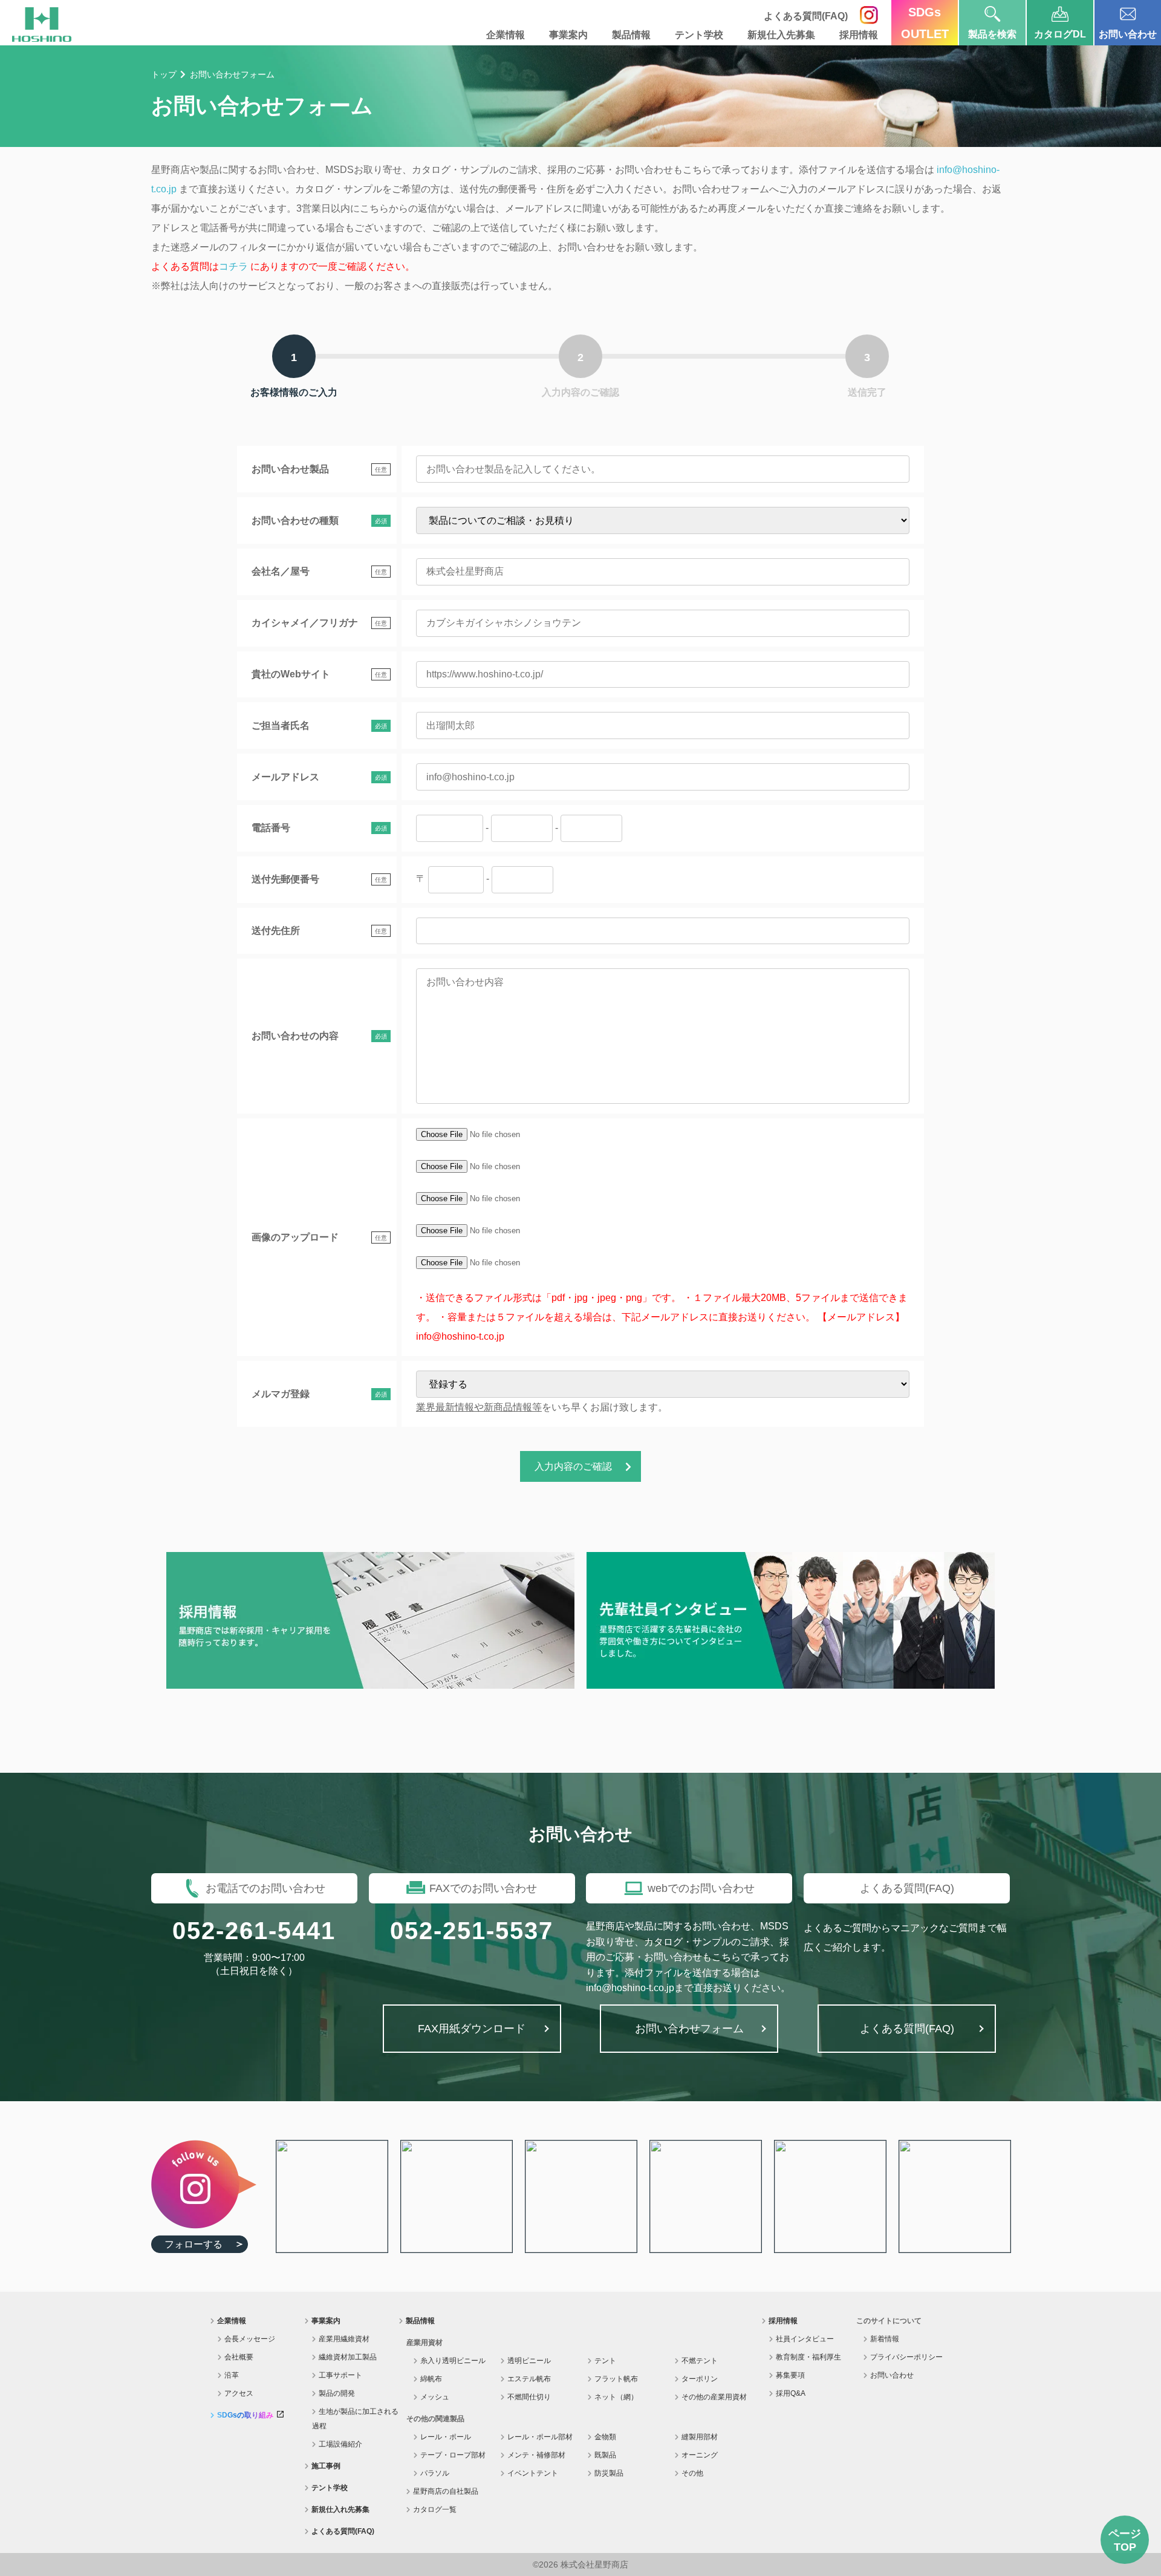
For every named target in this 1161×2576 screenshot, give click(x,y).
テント (605, 2361)
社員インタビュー (805, 2339)
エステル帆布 (529, 2379)
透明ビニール (529, 2361)
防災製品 (609, 2473)
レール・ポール (446, 2437)
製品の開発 (337, 2393)
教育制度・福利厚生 (808, 2357)
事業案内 (568, 35)
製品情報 (631, 35)
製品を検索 (992, 34)
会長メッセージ (250, 2339)
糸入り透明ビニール (453, 2361)
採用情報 (859, 35)
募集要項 (790, 2375)
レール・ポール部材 (540, 2437)
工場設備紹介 (340, 2444)
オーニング (700, 2455)
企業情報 (506, 35)
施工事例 (326, 2466)
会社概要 (239, 2357)
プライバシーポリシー (906, 2357)
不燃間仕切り (529, 2397)
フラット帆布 (616, 2379)
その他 (692, 2473)
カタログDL (1060, 34)
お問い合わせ (1128, 34)
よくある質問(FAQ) (343, 2531)
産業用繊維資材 (344, 2339)
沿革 (232, 2375)
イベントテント (533, 2473)
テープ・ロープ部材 (453, 2455)
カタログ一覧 (435, 2509)
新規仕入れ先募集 (340, 2509)
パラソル (435, 2473)
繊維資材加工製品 (348, 2357)
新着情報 (885, 2339)
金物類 (605, 2437)
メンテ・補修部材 (536, 2455)
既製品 (605, 2455)
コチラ (233, 266)
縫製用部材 (700, 2437)
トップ (164, 74)
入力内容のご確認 (573, 1466)
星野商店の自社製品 (446, 2491)
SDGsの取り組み (245, 2415)
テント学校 (699, 35)
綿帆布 (431, 2379)
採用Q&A (791, 2393)
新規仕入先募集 (781, 35)
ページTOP (1125, 2540)
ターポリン (700, 2379)
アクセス (239, 2393)
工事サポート (340, 2375)
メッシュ (435, 2397)
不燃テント (700, 2361)
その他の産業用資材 (714, 2397)
